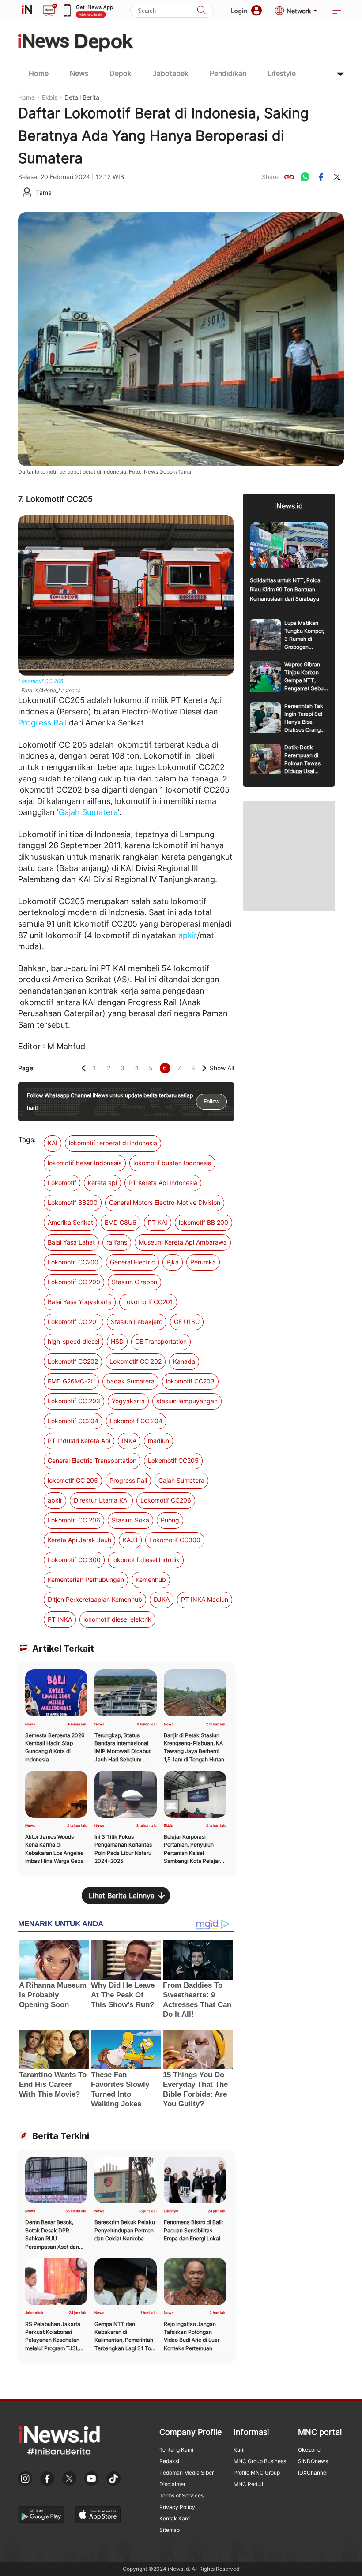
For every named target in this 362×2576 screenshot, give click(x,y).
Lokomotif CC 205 (40, 681)
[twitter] (337, 177)
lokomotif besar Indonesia (85, 1163)
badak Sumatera (130, 1381)
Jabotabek (171, 73)
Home (39, 73)
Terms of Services (181, 2496)
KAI (53, 1143)
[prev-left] (84, 1068)
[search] (201, 11)
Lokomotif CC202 (73, 1361)
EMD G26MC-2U (71, 1381)
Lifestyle (282, 73)
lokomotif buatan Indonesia (172, 1163)
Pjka (173, 1262)
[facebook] (321, 177)
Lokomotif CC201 (148, 1302)
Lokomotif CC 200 (74, 1282)
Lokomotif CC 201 (74, 1322)
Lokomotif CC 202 (136, 1361)
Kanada (184, 1361)
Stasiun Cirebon (134, 1282)
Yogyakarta (128, 1401)
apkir (188, 935)
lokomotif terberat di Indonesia (113, 1143)
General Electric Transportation (92, 1460)
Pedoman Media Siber (187, 2473)
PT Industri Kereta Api (79, 1441)
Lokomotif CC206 (166, 1500)
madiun (158, 1441)
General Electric (132, 1262)
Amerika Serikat (70, 1222)
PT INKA (60, 1619)
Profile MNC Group (257, 2473)
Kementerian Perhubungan (86, 1580)
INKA (129, 1441)
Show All (222, 1068)
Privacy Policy (177, 2507)
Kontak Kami (175, 2518)
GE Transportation (161, 1341)
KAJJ (130, 1540)
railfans (117, 1242)
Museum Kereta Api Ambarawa (183, 1242)
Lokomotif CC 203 (74, 1401)
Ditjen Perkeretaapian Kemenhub (95, 1599)
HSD (117, 1341)
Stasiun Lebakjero (137, 1322)
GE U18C (187, 1322)
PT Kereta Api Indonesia (163, 1183)
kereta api (102, 1183)
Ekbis (50, 97)
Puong (170, 1520)
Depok (121, 73)
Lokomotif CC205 (173, 1460)
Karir (239, 2450)
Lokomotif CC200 (73, 1262)
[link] (289, 177)
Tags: (27, 1140)
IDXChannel (313, 2473)
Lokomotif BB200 (73, 1202)
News (79, 73)
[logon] (27, 11)
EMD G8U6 (121, 1222)
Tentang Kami (176, 2450)
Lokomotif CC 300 (74, 1560)
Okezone (309, 2450)
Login (239, 11)
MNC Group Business (260, 2461)
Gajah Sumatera (88, 812)
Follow (211, 1102)
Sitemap (170, 2530)
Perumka (203, 1262)
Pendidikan (228, 73)
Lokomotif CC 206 (74, 1520)
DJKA (162, 1599)
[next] (204, 1068)
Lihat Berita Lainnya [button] (122, 1896)
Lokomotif (62, 1183)
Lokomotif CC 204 (136, 1421)
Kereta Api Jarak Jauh (79, 1540)
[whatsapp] (305, 177)
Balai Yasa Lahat (71, 1242)
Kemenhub (151, 1580)
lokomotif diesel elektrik (117, 1619)
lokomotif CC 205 (73, 1480)
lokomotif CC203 (190, 1381)
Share (270, 177)
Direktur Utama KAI (101, 1500)
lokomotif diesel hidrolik (146, 1560)
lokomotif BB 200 (204, 1222)
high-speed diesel (74, 1341)
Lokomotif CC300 (175, 1540)
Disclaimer (172, 2484)
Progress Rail (42, 723)
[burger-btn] (337, 11)
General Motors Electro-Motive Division (165, 1202)
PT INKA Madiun (205, 1599)
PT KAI (158, 1222)
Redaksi (169, 2461)
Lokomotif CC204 (73, 1421)
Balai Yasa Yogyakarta (80, 1302)
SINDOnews (313, 2461)
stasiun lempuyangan (187, 1401)
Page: (26, 1068)
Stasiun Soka (130, 1520)
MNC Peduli (248, 2484)
